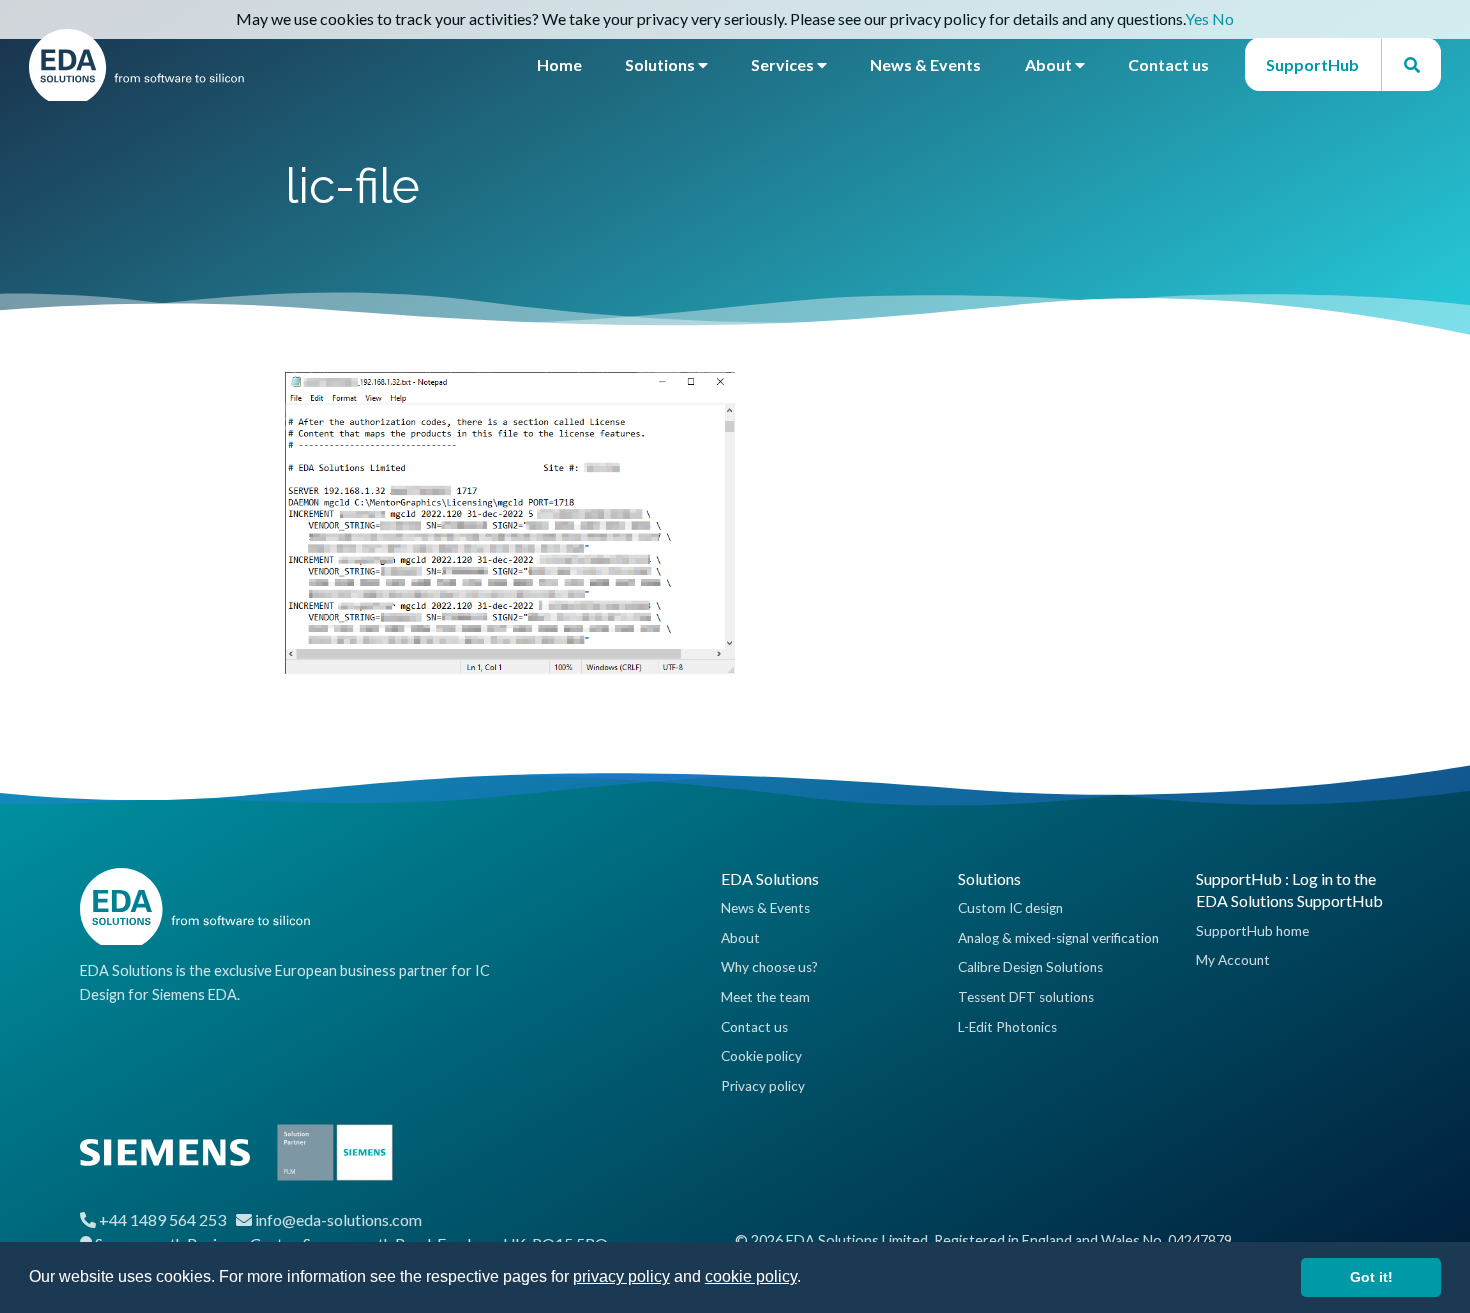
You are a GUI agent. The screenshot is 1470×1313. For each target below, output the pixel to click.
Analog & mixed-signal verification (1058, 938)
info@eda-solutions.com (338, 1219)
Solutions (661, 64)
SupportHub (1312, 64)
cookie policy (751, 1276)
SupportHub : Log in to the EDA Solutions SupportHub (1289, 889)
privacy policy (621, 1276)
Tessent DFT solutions (1026, 997)
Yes (1197, 18)
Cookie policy (761, 1056)
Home (559, 64)
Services (784, 64)
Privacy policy (763, 1086)
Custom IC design (1010, 908)
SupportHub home (1252, 931)
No (1223, 18)
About (1050, 64)
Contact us (1168, 64)
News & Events (925, 64)
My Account (1233, 960)
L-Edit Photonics (1007, 1027)
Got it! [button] (1371, 1277)
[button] (808, 1279)
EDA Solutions (770, 878)
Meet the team (765, 997)
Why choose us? (769, 967)
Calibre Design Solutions (1030, 967)
